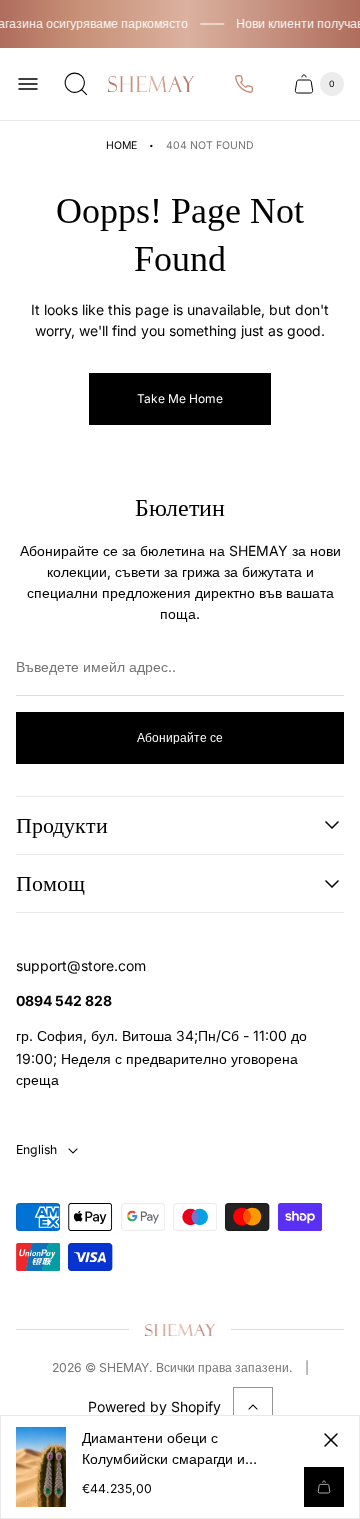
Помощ (50, 883)
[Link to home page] (180, 1329)
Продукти (62, 825)
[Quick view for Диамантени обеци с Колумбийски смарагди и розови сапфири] (324, 1487)
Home (121, 145)
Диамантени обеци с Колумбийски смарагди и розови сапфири (163, 1449)
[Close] (331, 1440)
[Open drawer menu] (28, 84)
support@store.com (81, 965)
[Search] (76, 84)
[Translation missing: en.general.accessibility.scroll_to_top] (253, 1407)
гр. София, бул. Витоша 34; (107, 1035)
